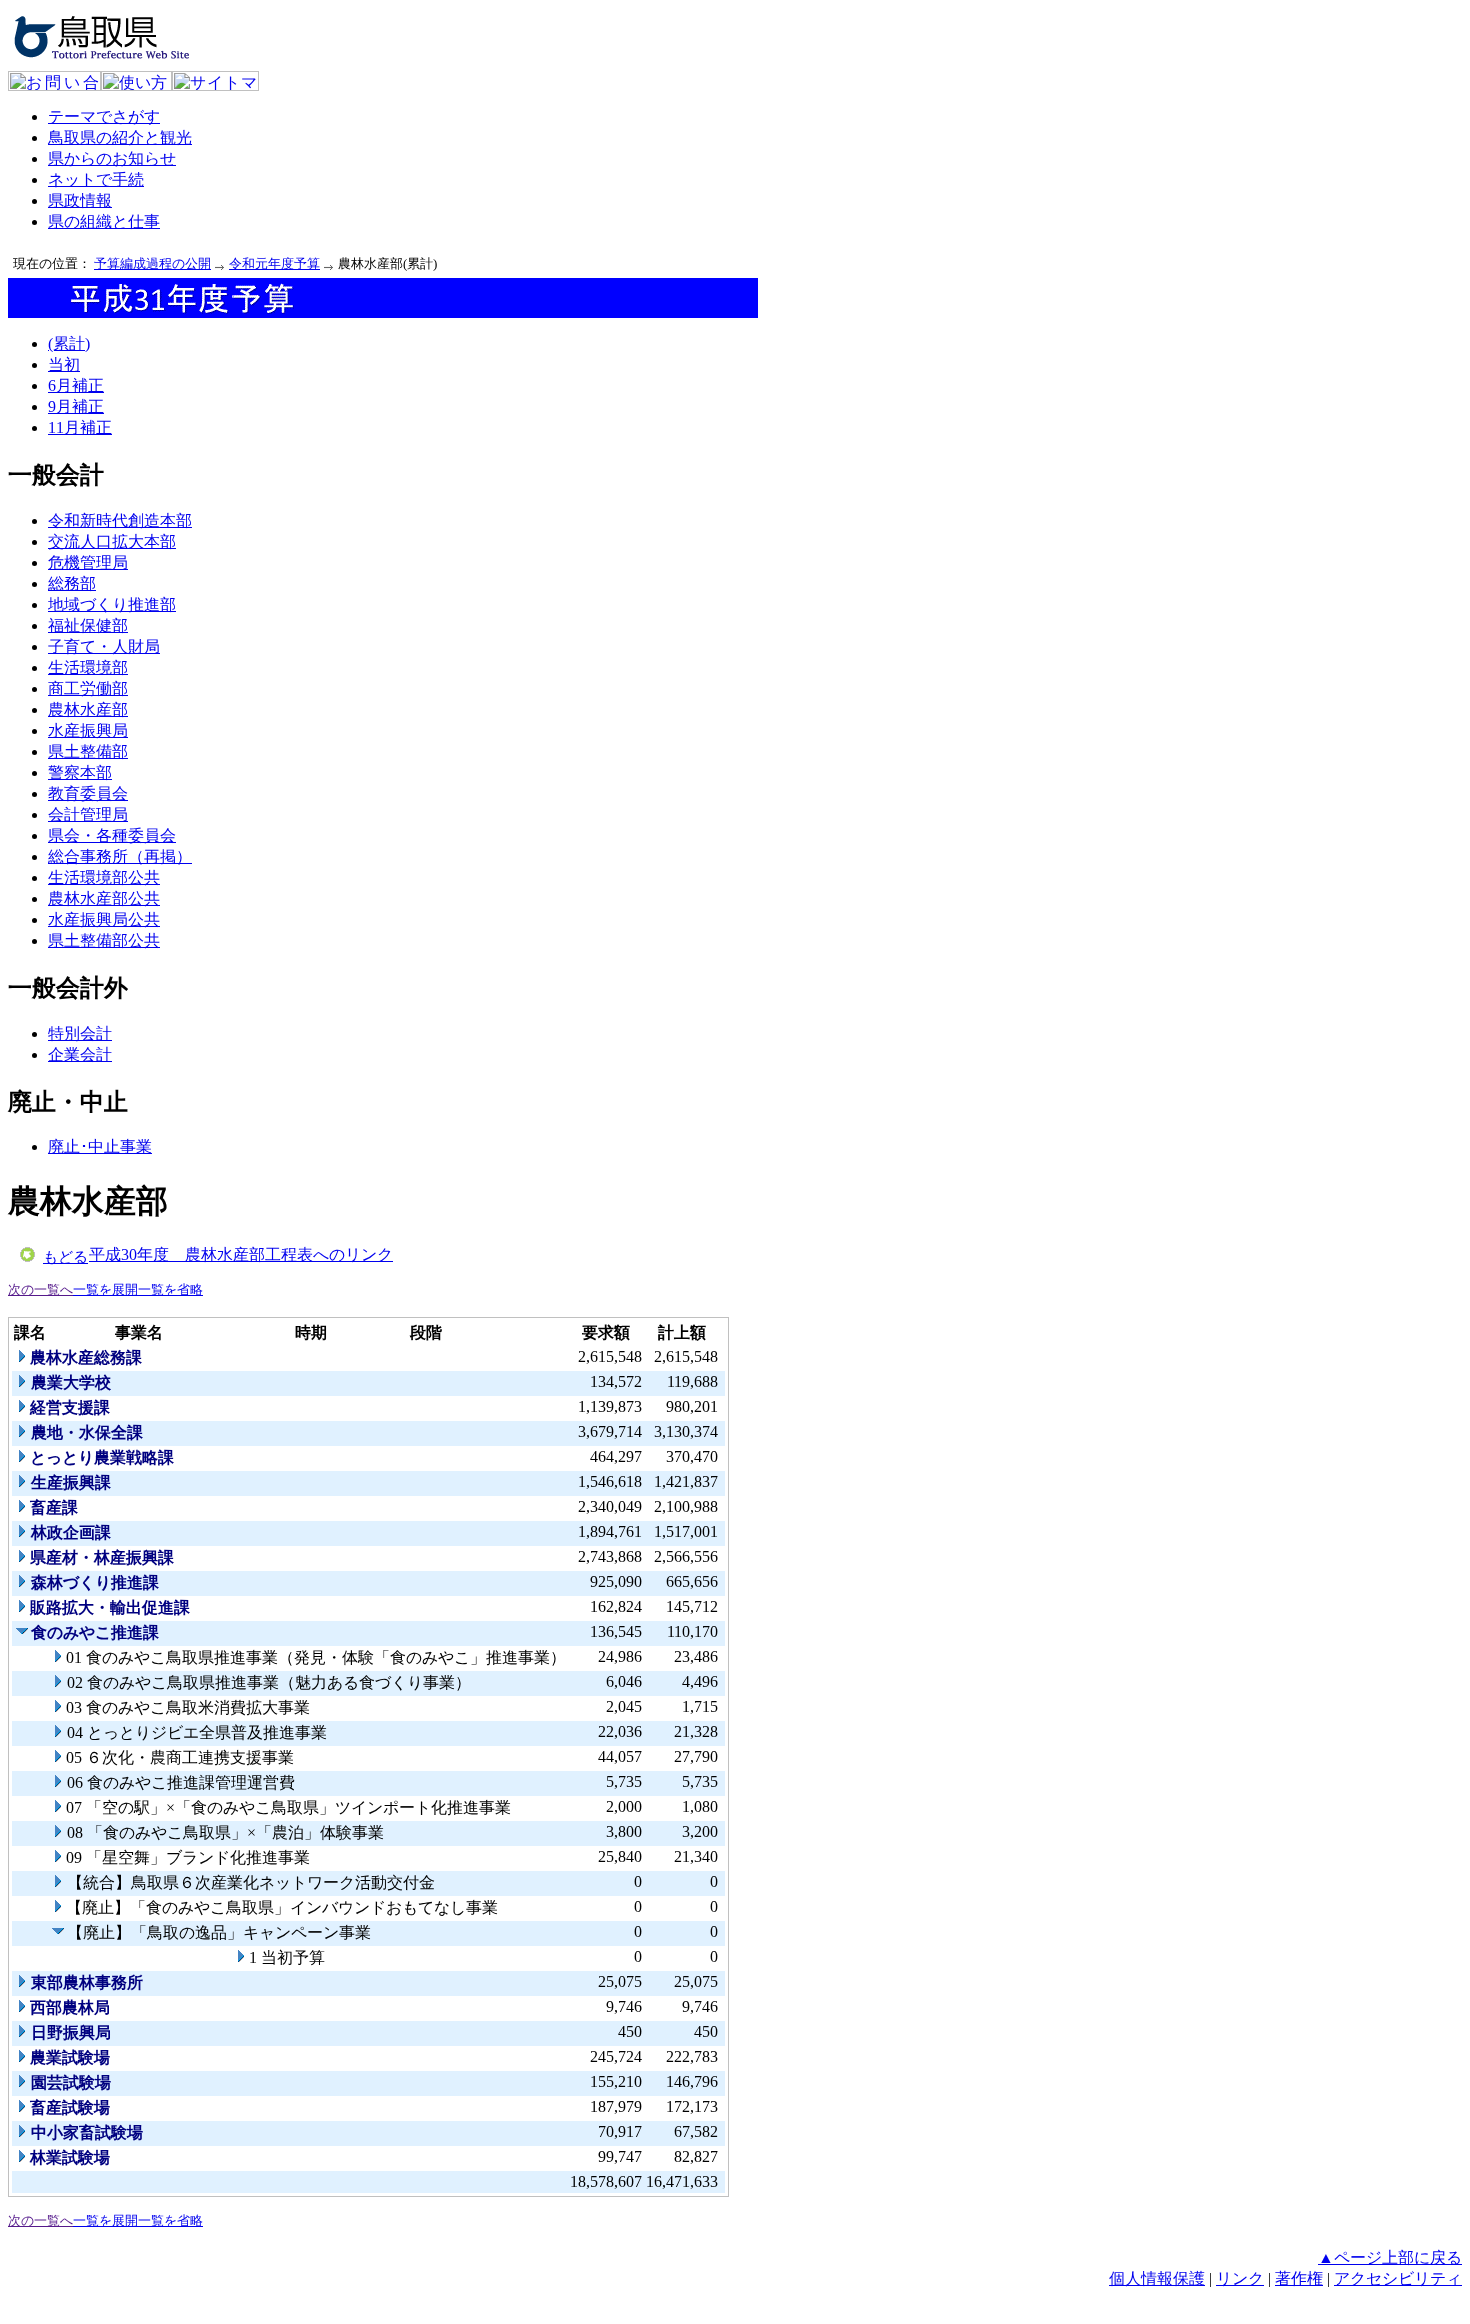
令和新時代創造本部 (120, 520)
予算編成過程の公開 (152, 263)
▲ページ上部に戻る (1390, 2257)
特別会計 (80, 1033)
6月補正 (76, 385)
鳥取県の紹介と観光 (120, 137)
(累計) (69, 343)
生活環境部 (88, 667)
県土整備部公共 (104, 940)
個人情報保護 (1157, 2278)
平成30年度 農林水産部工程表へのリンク (241, 1254)
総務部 (72, 583)
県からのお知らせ (112, 158)
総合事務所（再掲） (120, 856)
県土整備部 (88, 751)
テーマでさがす (104, 116)
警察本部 (80, 772)
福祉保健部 (88, 625)
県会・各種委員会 (112, 835)
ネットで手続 (96, 179)
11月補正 (80, 427)
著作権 (1299, 2278)
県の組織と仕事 (104, 221)
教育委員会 (88, 793)
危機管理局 (88, 562)
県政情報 (80, 200)
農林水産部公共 (104, 898)
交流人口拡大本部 (112, 541)
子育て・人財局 (104, 646)
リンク (1240, 2278)
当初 (64, 364)
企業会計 (80, 1054)
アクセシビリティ (1398, 2278)
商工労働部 (88, 688)
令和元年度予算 (274, 263)
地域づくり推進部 (112, 604)
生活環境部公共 (104, 877)
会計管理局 (88, 814)
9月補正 (76, 406)
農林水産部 (88, 709)
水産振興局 (88, 730)
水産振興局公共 (104, 919)
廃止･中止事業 (100, 1146)
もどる (65, 1257)
